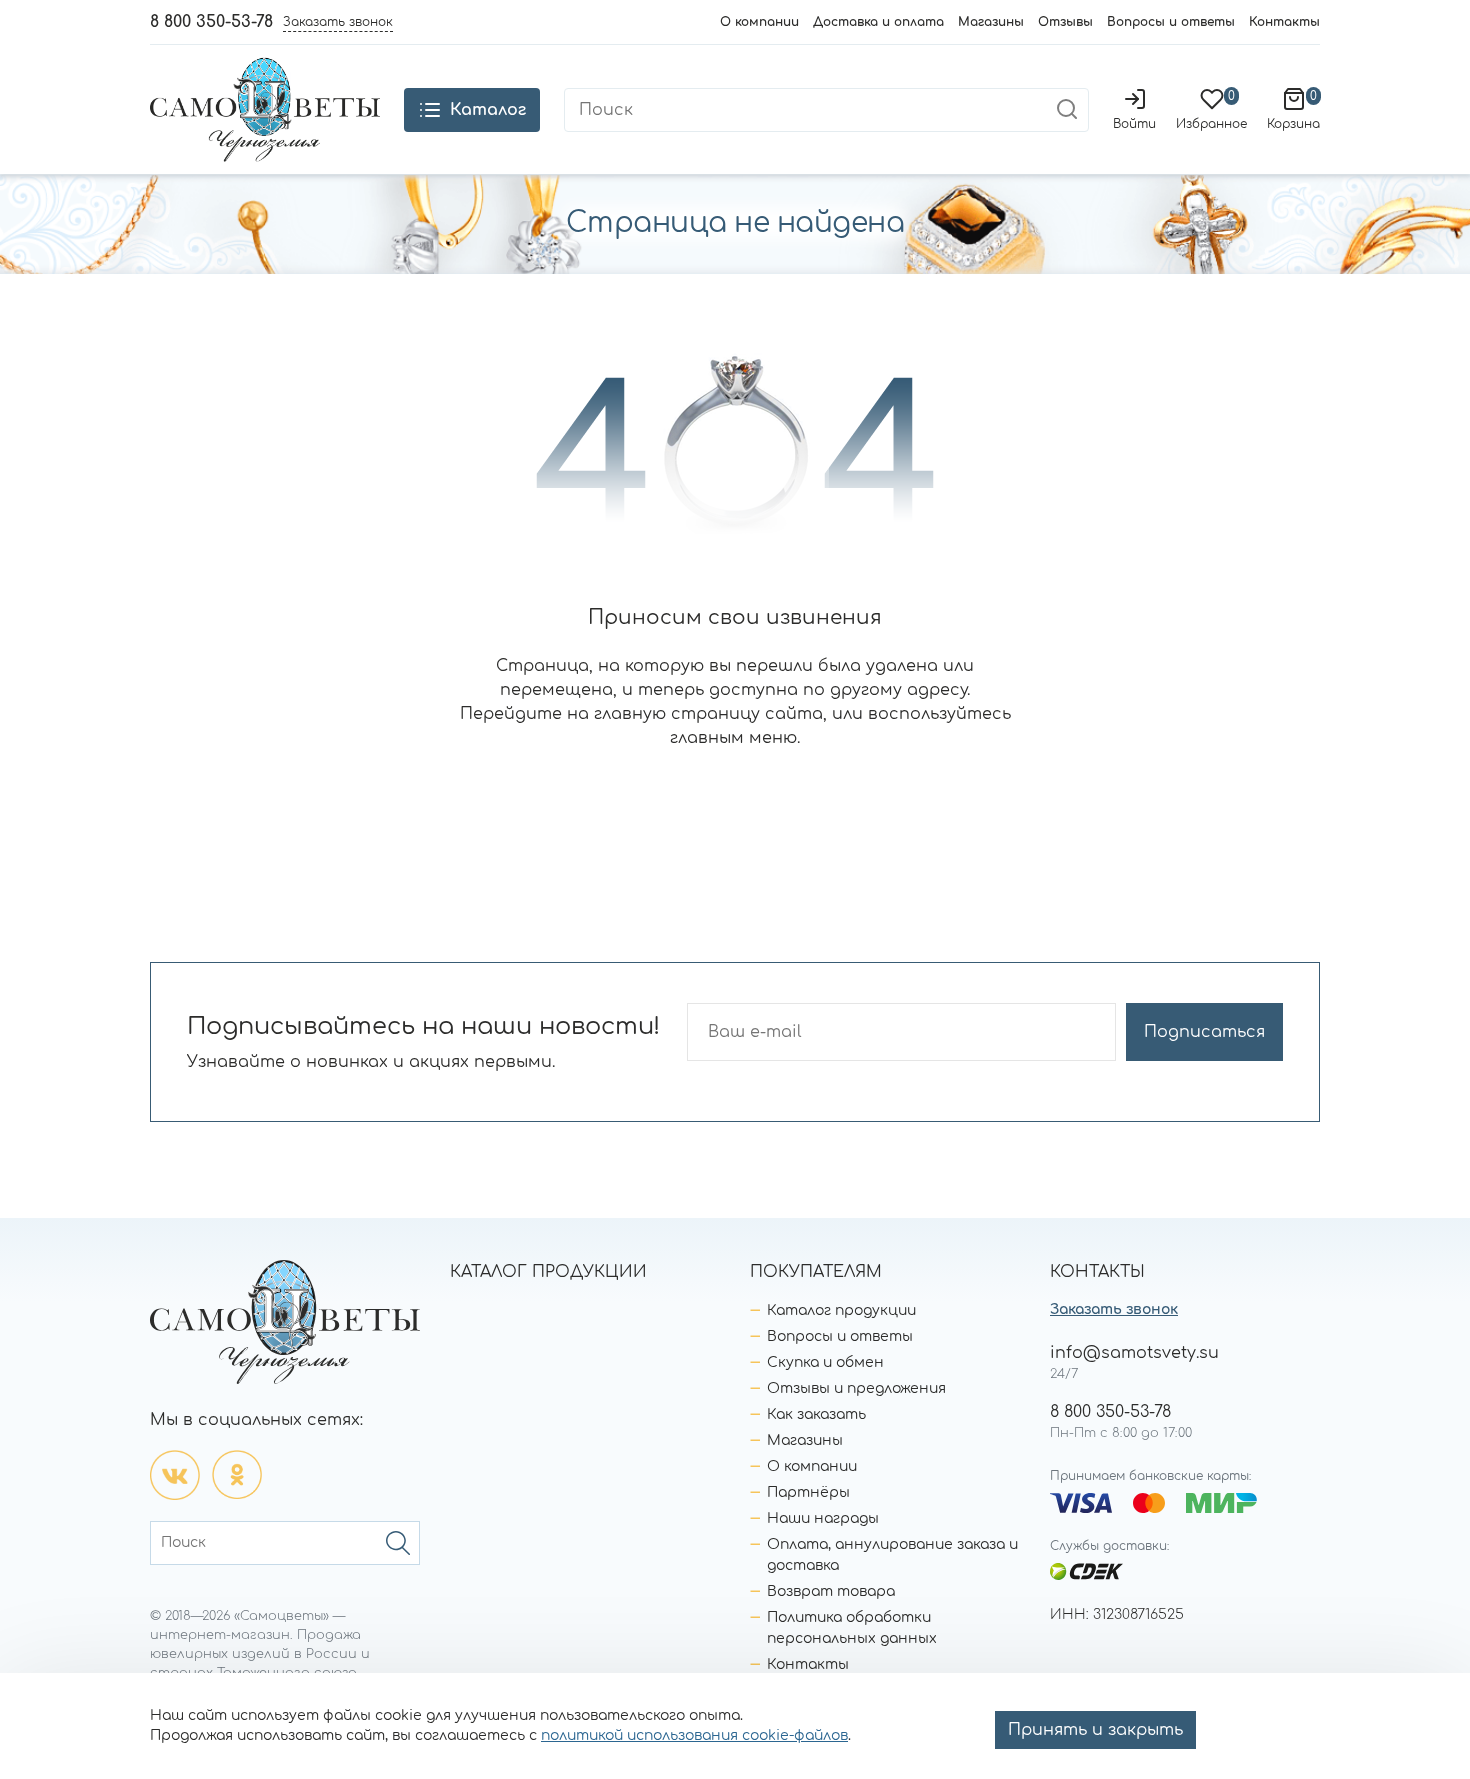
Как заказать (816, 1414)
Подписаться (1204, 1032)
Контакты (1284, 22)
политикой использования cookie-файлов (694, 1735)
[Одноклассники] (237, 1475)
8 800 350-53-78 (211, 22)
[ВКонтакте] (175, 1475)
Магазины (991, 22)
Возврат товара (831, 1591)
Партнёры (808, 1492)
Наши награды (823, 1518)
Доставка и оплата (878, 22)
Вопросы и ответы (1171, 22)
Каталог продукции (841, 1310)
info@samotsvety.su (1134, 1353)
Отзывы (1065, 22)
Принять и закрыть (1095, 1730)
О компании (759, 22)
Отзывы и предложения (856, 1388)
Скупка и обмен (825, 1362)
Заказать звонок (1114, 1309)
